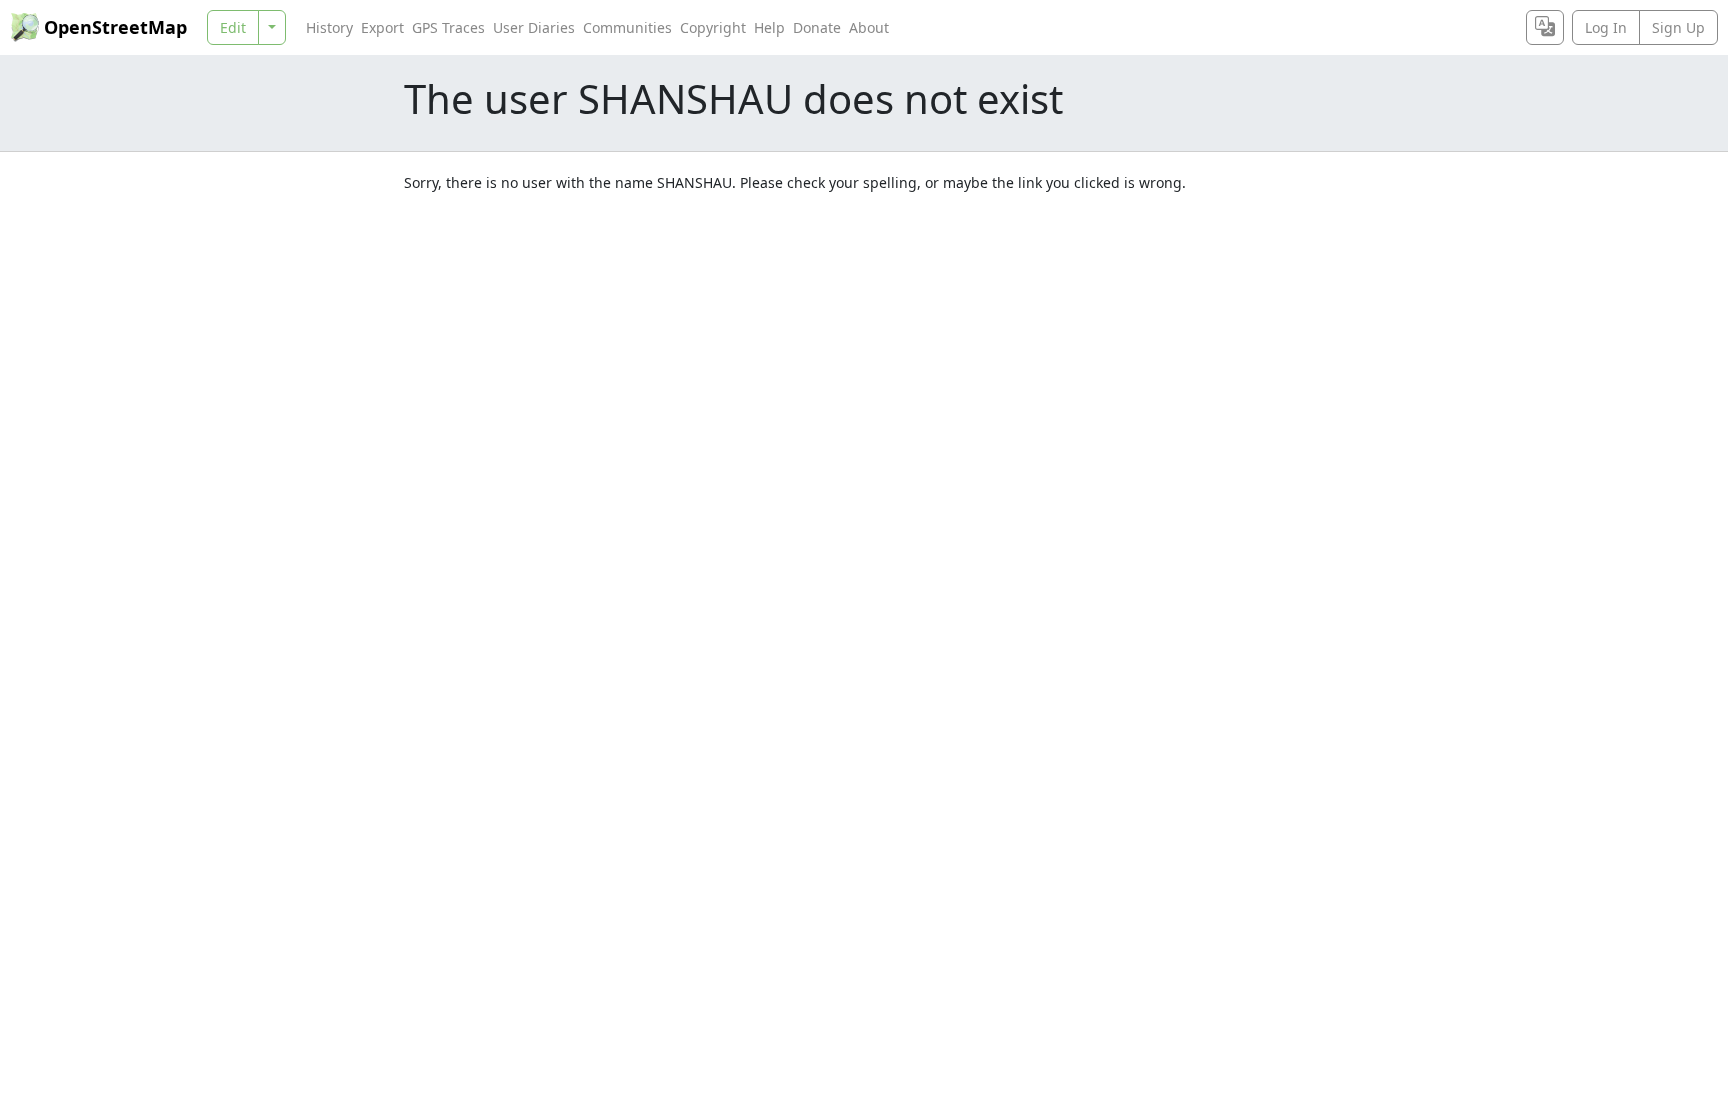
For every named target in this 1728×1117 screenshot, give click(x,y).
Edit (233, 27)
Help (769, 27)
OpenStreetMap (115, 27)
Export (382, 27)
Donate (817, 27)
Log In (1606, 27)
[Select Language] (1545, 27)
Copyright (713, 27)
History (329, 27)
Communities (627, 27)
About (869, 27)
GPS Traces (448, 27)
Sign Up (1678, 27)
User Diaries (534, 27)
